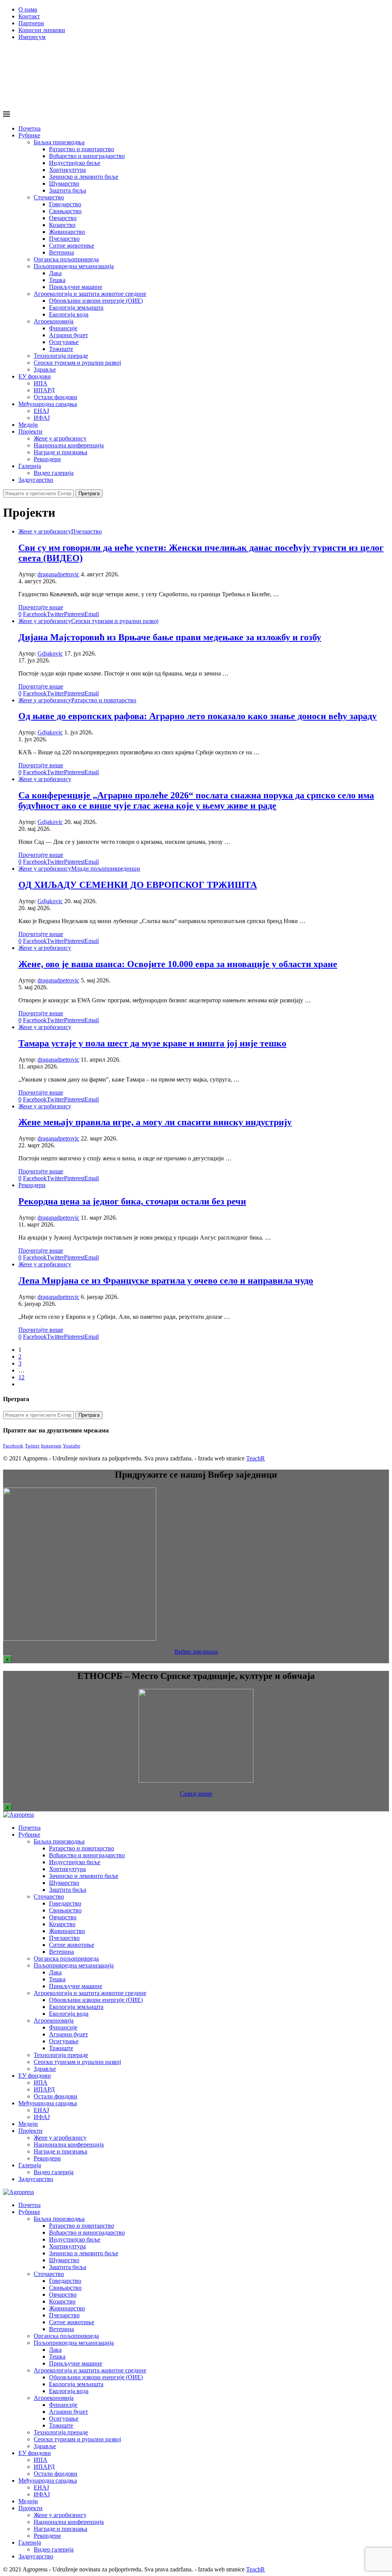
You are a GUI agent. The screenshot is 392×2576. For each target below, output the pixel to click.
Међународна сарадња (48, 404)
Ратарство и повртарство (82, 149)
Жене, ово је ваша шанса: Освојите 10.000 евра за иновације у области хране (178, 964)
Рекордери (47, 459)
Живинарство (67, 232)
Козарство (62, 225)
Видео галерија (54, 473)
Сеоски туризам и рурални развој (77, 363)
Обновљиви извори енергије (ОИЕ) (96, 301)
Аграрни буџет (69, 335)
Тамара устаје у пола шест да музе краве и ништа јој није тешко (152, 1043)
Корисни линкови (42, 30)
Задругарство (36, 480)
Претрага (89, 494)
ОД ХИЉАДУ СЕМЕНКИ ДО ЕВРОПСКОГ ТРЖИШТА (138, 885)
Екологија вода (69, 314)
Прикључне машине (76, 287)
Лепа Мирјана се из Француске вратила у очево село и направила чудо (166, 1281)
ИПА (41, 383)
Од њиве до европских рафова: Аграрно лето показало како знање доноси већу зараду (198, 716)
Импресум (32, 37)
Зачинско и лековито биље (84, 177)
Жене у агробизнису (60, 438)
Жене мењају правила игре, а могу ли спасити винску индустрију (155, 1122)
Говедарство (65, 204)
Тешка (57, 280)
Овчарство (63, 218)
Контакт (29, 16)
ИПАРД (44, 390)
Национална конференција (69, 445)
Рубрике (29, 135)
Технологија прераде (61, 356)
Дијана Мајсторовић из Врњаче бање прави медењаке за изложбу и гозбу (170, 637)
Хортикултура (67, 170)
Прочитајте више (41, 607)
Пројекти (30, 432)
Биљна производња (59, 142)
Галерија (30, 466)
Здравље (45, 370)
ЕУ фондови (35, 376)
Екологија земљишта (76, 308)
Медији (28, 425)
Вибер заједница (196, 1652)
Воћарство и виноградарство (87, 156)
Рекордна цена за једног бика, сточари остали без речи (132, 1201)
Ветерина (61, 252)
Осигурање (64, 342)
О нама (28, 9)
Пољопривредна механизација (74, 266)
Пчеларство (64, 239)
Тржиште (61, 349)
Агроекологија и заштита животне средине (90, 294)
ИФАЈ (42, 418)
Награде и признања (60, 452)
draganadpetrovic (58, 574)
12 (21, 1377)
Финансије (63, 328)
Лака (55, 273)
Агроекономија (54, 321)
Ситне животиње (72, 246)
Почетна (29, 128)
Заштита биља (68, 190)
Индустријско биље (75, 163)
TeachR (256, 1458)
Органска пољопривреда (66, 259)
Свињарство (65, 211)
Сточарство (49, 197)
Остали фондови (56, 397)
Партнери (31, 23)
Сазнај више (196, 1794)
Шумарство (64, 184)
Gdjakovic (50, 653)
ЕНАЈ (41, 411)
